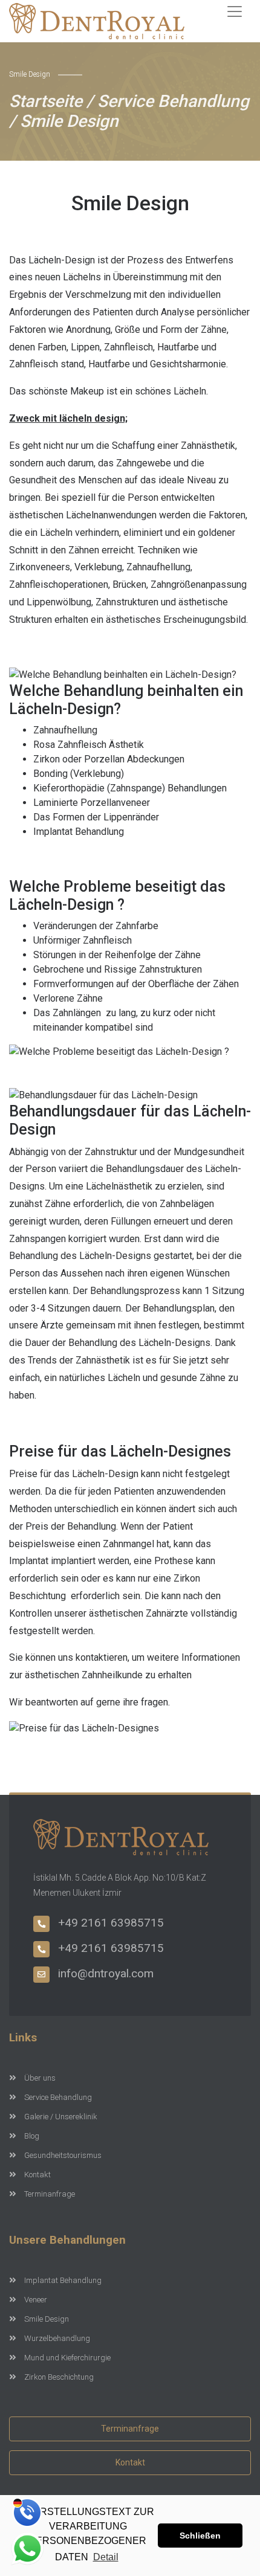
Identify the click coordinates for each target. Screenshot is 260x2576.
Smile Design (47, 2319)
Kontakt (37, 2175)
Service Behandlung (173, 101)
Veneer (36, 2300)
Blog (32, 2136)
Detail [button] (106, 2557)
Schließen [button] (200, 2536)
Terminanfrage (50, 2194)
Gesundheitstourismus (63, 2155)
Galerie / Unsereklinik (61, 2117)
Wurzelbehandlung (57, 2338)
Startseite (46, 101)
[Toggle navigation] (235, 11)
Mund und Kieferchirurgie (67, 2358)
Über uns (40, 2078)
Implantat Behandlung (63, 2280)
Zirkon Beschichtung (59, 2377)
